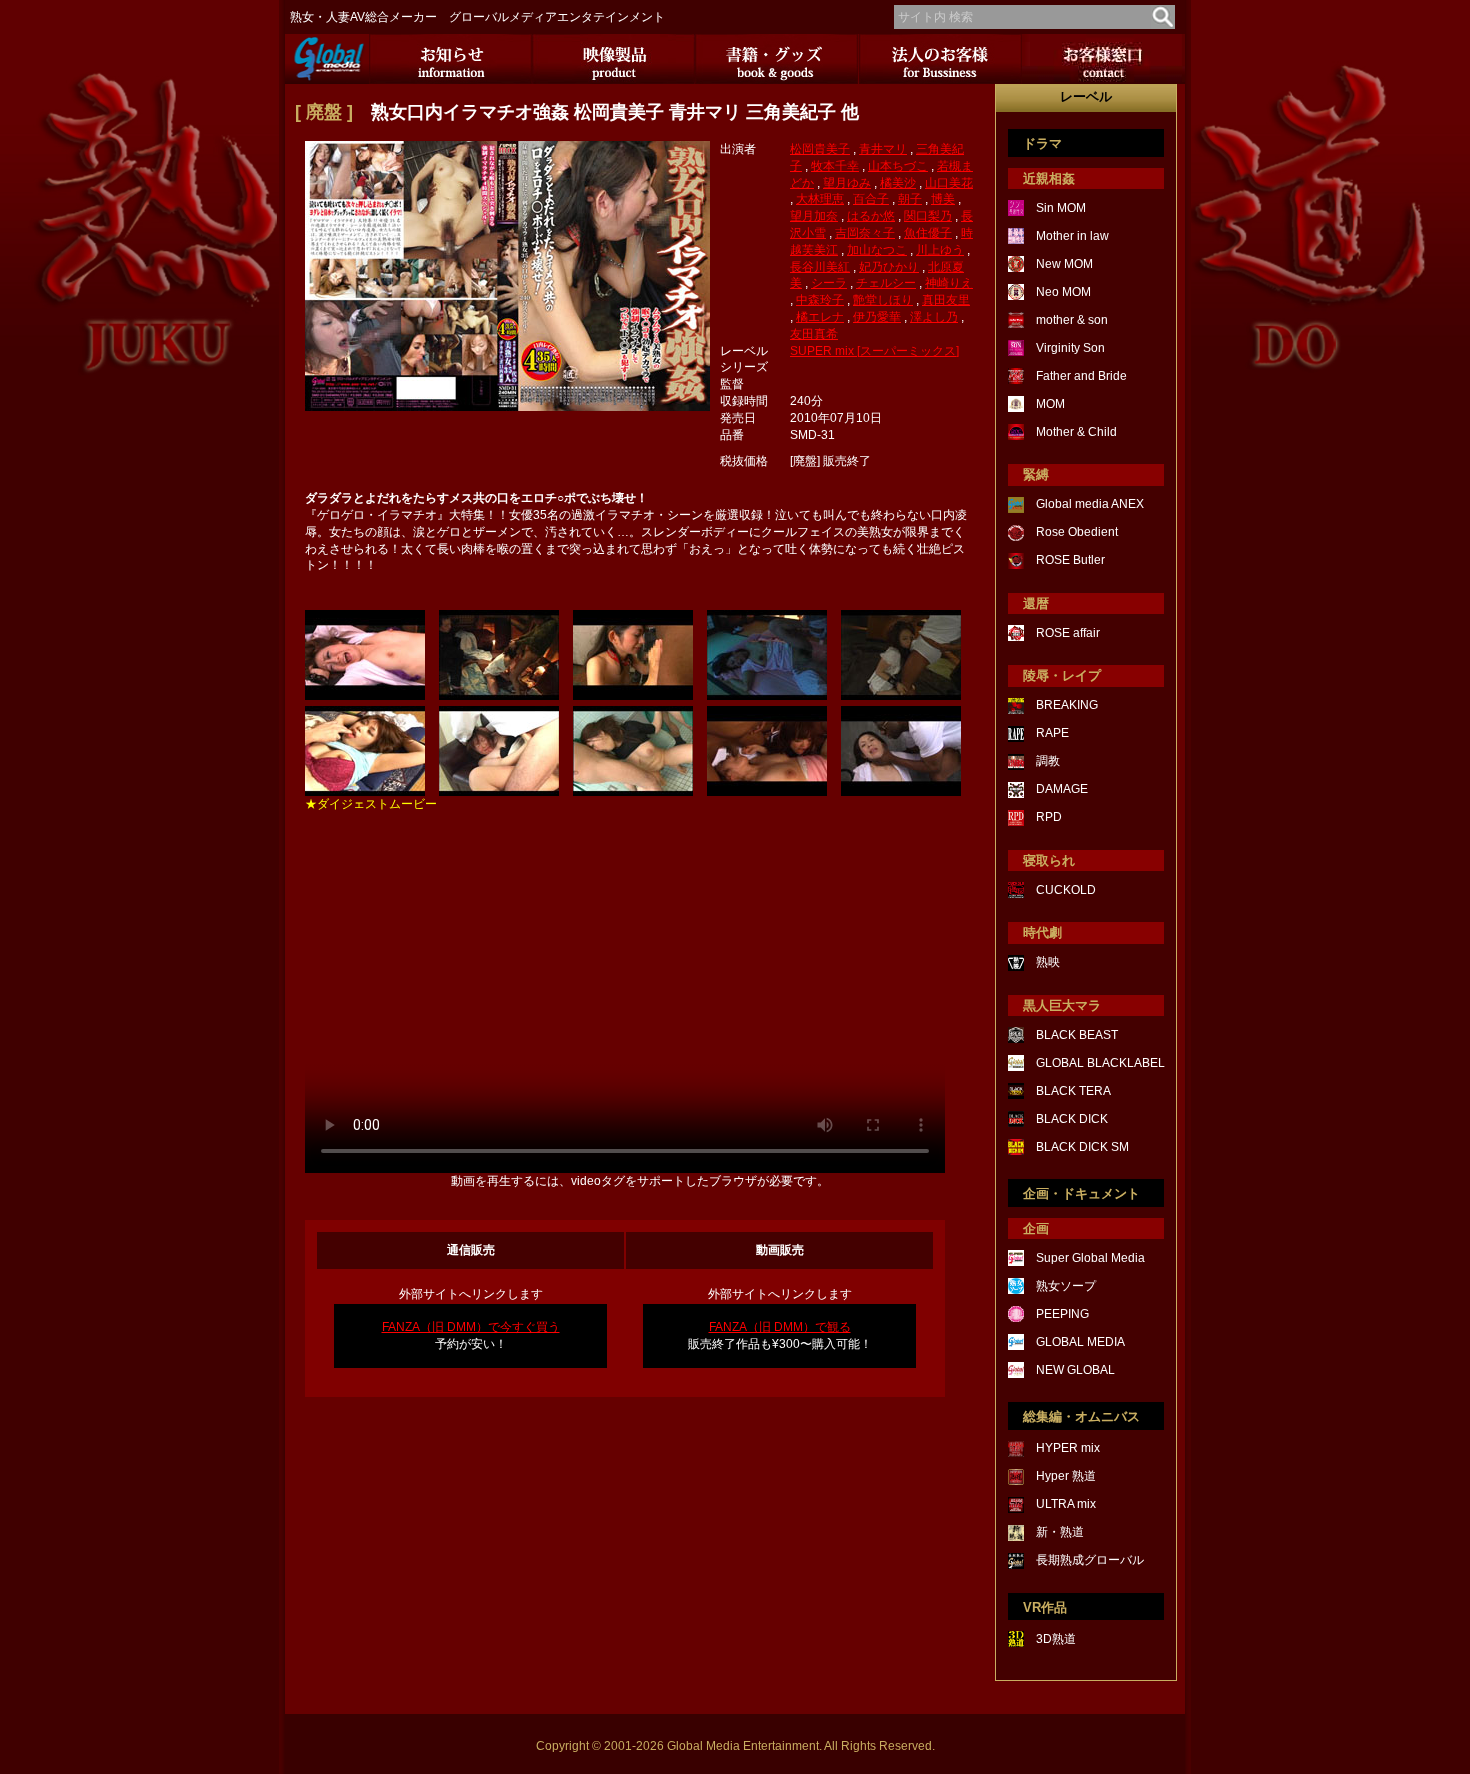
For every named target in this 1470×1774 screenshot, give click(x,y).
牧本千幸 (835, 166)
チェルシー (886, 283)
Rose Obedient (1077, 532)
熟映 (1048, 962)
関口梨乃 (928, 216)
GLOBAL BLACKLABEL (1100, 1063)
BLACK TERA (1073, 1091)
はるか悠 (871, 216)
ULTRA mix (1066, 1504)
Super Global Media (1090, 1258)
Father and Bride (1081, 376)
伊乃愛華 (877, 317)
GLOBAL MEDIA (1080, 1342)
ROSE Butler (1070, 560)
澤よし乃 (934, 317)
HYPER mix (1068, 1448)
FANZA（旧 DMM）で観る (780, 1327)
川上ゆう (940, 250)
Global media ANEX (1090, 504)
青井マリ (883, 149)
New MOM (1064, 264)
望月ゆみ (847, 183)
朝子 (910, 199)
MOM (1050, 404)
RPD (1049, 817)
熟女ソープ (1066, 1286)
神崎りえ (949, 283)
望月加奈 (814, 216)
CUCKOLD (1066, 890)
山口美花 (949, 183)
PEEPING (1062, 1314)
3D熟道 (1056, 1639)
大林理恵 (820, 199)
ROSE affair (1068, 633)
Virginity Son (1070, 348)
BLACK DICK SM (1082, 1147)
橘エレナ (820, 317)
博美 (943, 199)
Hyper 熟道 (1066, 1476)
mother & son (1072, 320)
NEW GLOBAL (1075, 1370)
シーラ (829, 283)
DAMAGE (1062, 789)
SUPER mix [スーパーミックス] (874, 351)
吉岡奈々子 (865, 233)
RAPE (1052, 733)
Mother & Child (1076, 432)
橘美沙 (898, 183)
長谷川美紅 (820, 267)
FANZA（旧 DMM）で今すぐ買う (471, 1327)
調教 (1048, 761)
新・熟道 (1060, 1532)
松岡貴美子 (820, 149)
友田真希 (814, 334)
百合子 (871, 199)
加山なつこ (877, 250)
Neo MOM (1063, 292)
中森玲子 (820, 300)
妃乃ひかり (889, 267)
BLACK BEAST (1077, 1035)
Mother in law (1072, 236)
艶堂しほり (883, 300)
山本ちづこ (898, 166)
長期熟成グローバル (1090, 1560)
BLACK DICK (1072, 1119)
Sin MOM (1061, 208)
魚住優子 (928, 233)
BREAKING (1067, 705)
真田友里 (946, 300)
